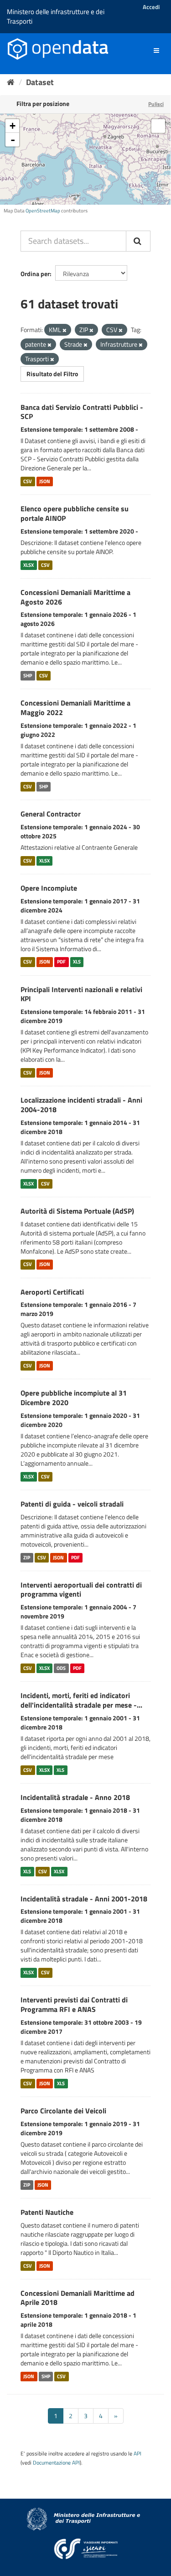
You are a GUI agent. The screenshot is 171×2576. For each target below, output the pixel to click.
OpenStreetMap (43, 211)
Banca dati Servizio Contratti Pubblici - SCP (82, 412)
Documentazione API (56, 2463)
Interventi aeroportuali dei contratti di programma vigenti (81, 1590)
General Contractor (51, 814)
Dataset (40, 82)
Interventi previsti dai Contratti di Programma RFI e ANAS (74, 2004)
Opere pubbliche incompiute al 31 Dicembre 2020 (74, 1398)
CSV (28, 481)
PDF (61, 962)
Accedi (151, 7)
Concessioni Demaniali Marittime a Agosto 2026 (75, 597)
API (137, 2454)
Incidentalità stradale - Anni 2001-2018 (84, 1899)
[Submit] (138, 241)
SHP (28, 676)
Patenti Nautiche (47, 2212)
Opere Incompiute (49, 888)
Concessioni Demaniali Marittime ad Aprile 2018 (78, 2298)
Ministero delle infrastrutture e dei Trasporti (56, 16)
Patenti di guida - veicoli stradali (72, 1504)
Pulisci (156, 104)
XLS (77, 962)
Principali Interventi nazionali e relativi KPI (81, 994)
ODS (61, 1668)
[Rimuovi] (65, 330)
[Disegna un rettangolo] (158, 126)
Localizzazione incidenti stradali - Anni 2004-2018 (81, 1105)
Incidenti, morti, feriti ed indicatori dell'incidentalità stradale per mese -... (81, 1700)
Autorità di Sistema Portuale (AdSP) (77, 1211)
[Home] (11, 82)
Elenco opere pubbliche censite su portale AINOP (75, 513)
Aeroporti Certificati (52, 1292)
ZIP (27, 1558)
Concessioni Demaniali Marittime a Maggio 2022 (75, 708)
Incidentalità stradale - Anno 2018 (75, 1797)
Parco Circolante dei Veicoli (63, 2111)
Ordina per (35, 274)
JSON (45, 481)
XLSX (28, 565)
